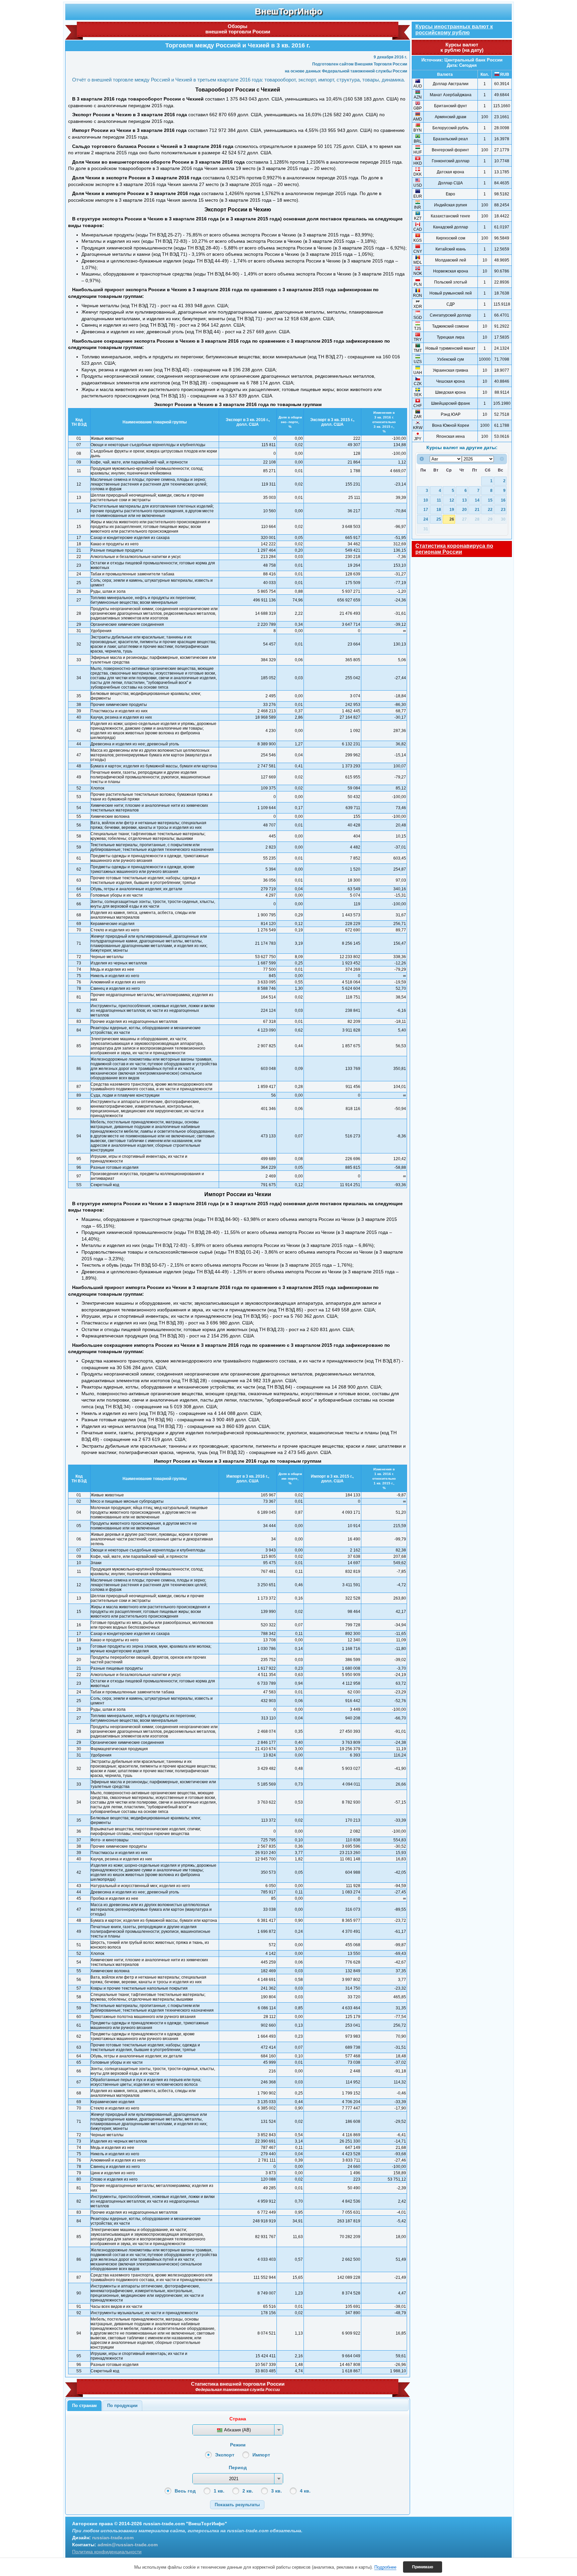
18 (439, 509)
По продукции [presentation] (122, 2406)
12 (452, 500)
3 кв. (276, 2491)
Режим (238, 2445)
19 (452, 509)
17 (426, 509)
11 (439, 500)
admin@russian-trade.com (128, 2545)
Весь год (185, 2491)
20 (464, 509)
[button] (237, 2505)
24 (426, 519)
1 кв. (219, 2491)
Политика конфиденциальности (107, 2552)
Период (238, 2467)
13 (464, 500)
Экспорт (225, 2455)
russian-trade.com (113, 2538)
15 (490, 500)
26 (452, 519)
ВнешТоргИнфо (288, 11)
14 (477, 500)
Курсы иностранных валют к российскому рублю (454, 30)
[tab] (84, 2406)
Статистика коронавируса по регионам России (454, 549)
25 (439, 519)
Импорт (261, 2455)
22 (490, 509)
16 (503, 500)
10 (426, 500)
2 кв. (248, 2491)
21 (477, 509)
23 (503, 509)
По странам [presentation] (84, 2406)
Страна (238, 2419)
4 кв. (305, 2491)
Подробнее (385, 2567)
